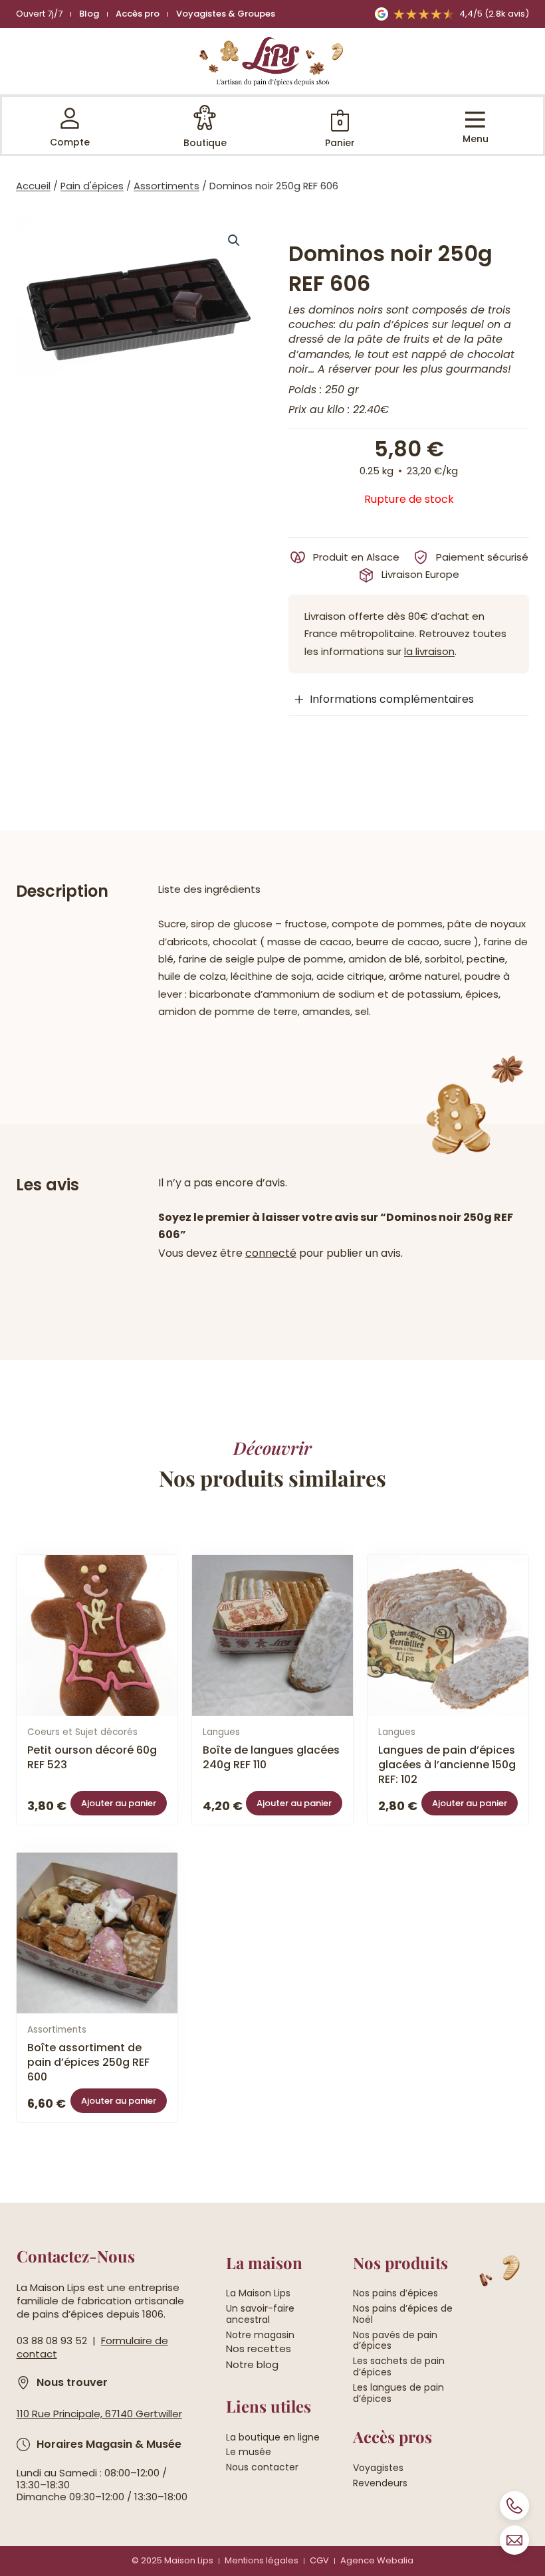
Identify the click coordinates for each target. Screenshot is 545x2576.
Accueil (33, 186)
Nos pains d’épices (395, 2293)
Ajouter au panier (119, 1803)
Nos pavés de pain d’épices (395, 2341)
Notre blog (252, 2364)
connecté (271, 1253)
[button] (234, 240)
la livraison (429, 651)
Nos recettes (259, 2348)
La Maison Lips (258, 2293)
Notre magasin (260, 2335)
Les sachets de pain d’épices (399, 2367)
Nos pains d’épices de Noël (403, 2314)
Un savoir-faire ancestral (260, 2314)
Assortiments (166, 186)
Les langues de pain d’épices (398, 2393)
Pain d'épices (92, 186)
